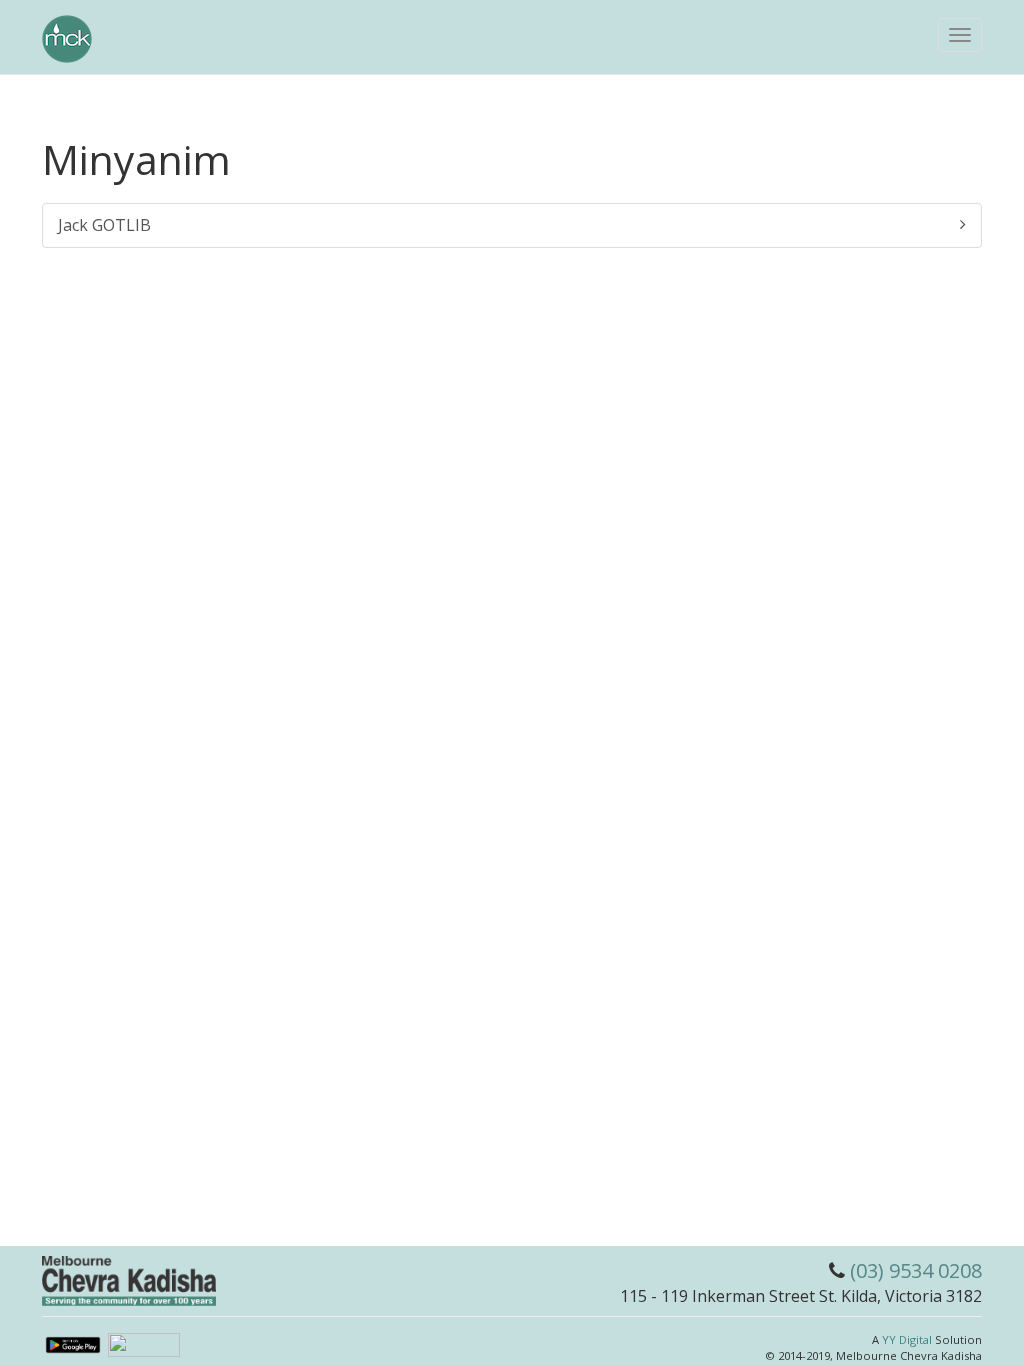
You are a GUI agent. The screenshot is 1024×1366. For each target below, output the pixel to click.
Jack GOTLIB (104, 225)
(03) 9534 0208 (916, 1270)
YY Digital (907, 1339)
